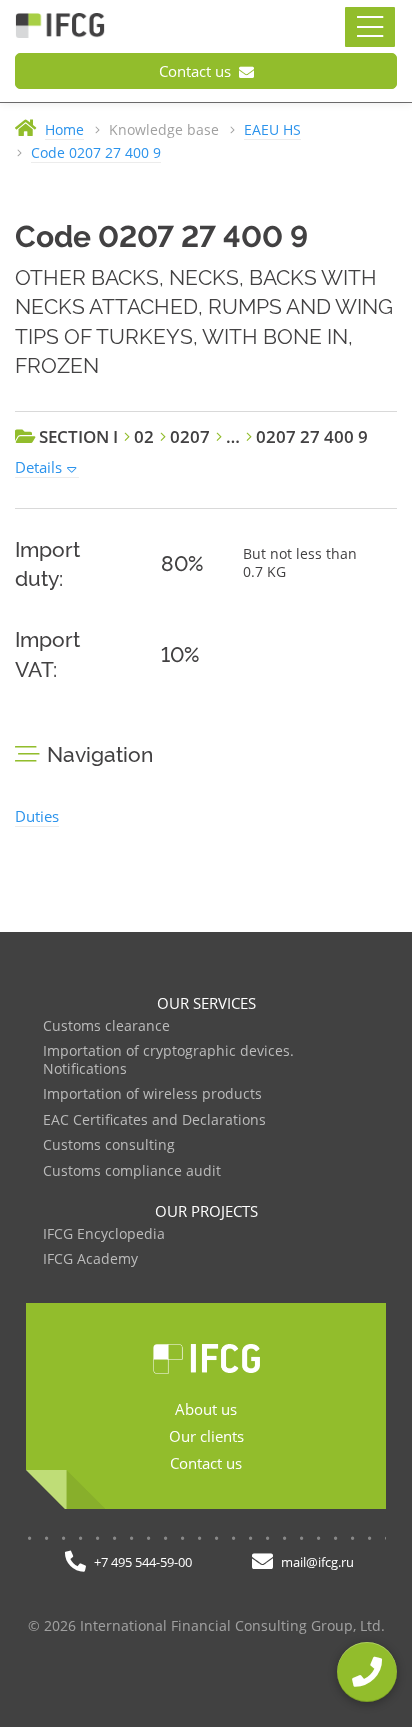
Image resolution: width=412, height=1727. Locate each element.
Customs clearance (106, 1026)
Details (38, 467)
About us (206, 1409)
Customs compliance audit (132, 1171)
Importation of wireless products (152, 1094)
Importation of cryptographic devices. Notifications (168, 1060)
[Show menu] (370, 27)
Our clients (206, 1436)
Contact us (197, 71)
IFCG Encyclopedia (104, 1234)
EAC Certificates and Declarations (154, 1120)
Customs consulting (109, 1145)
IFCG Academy (90, 1259)
